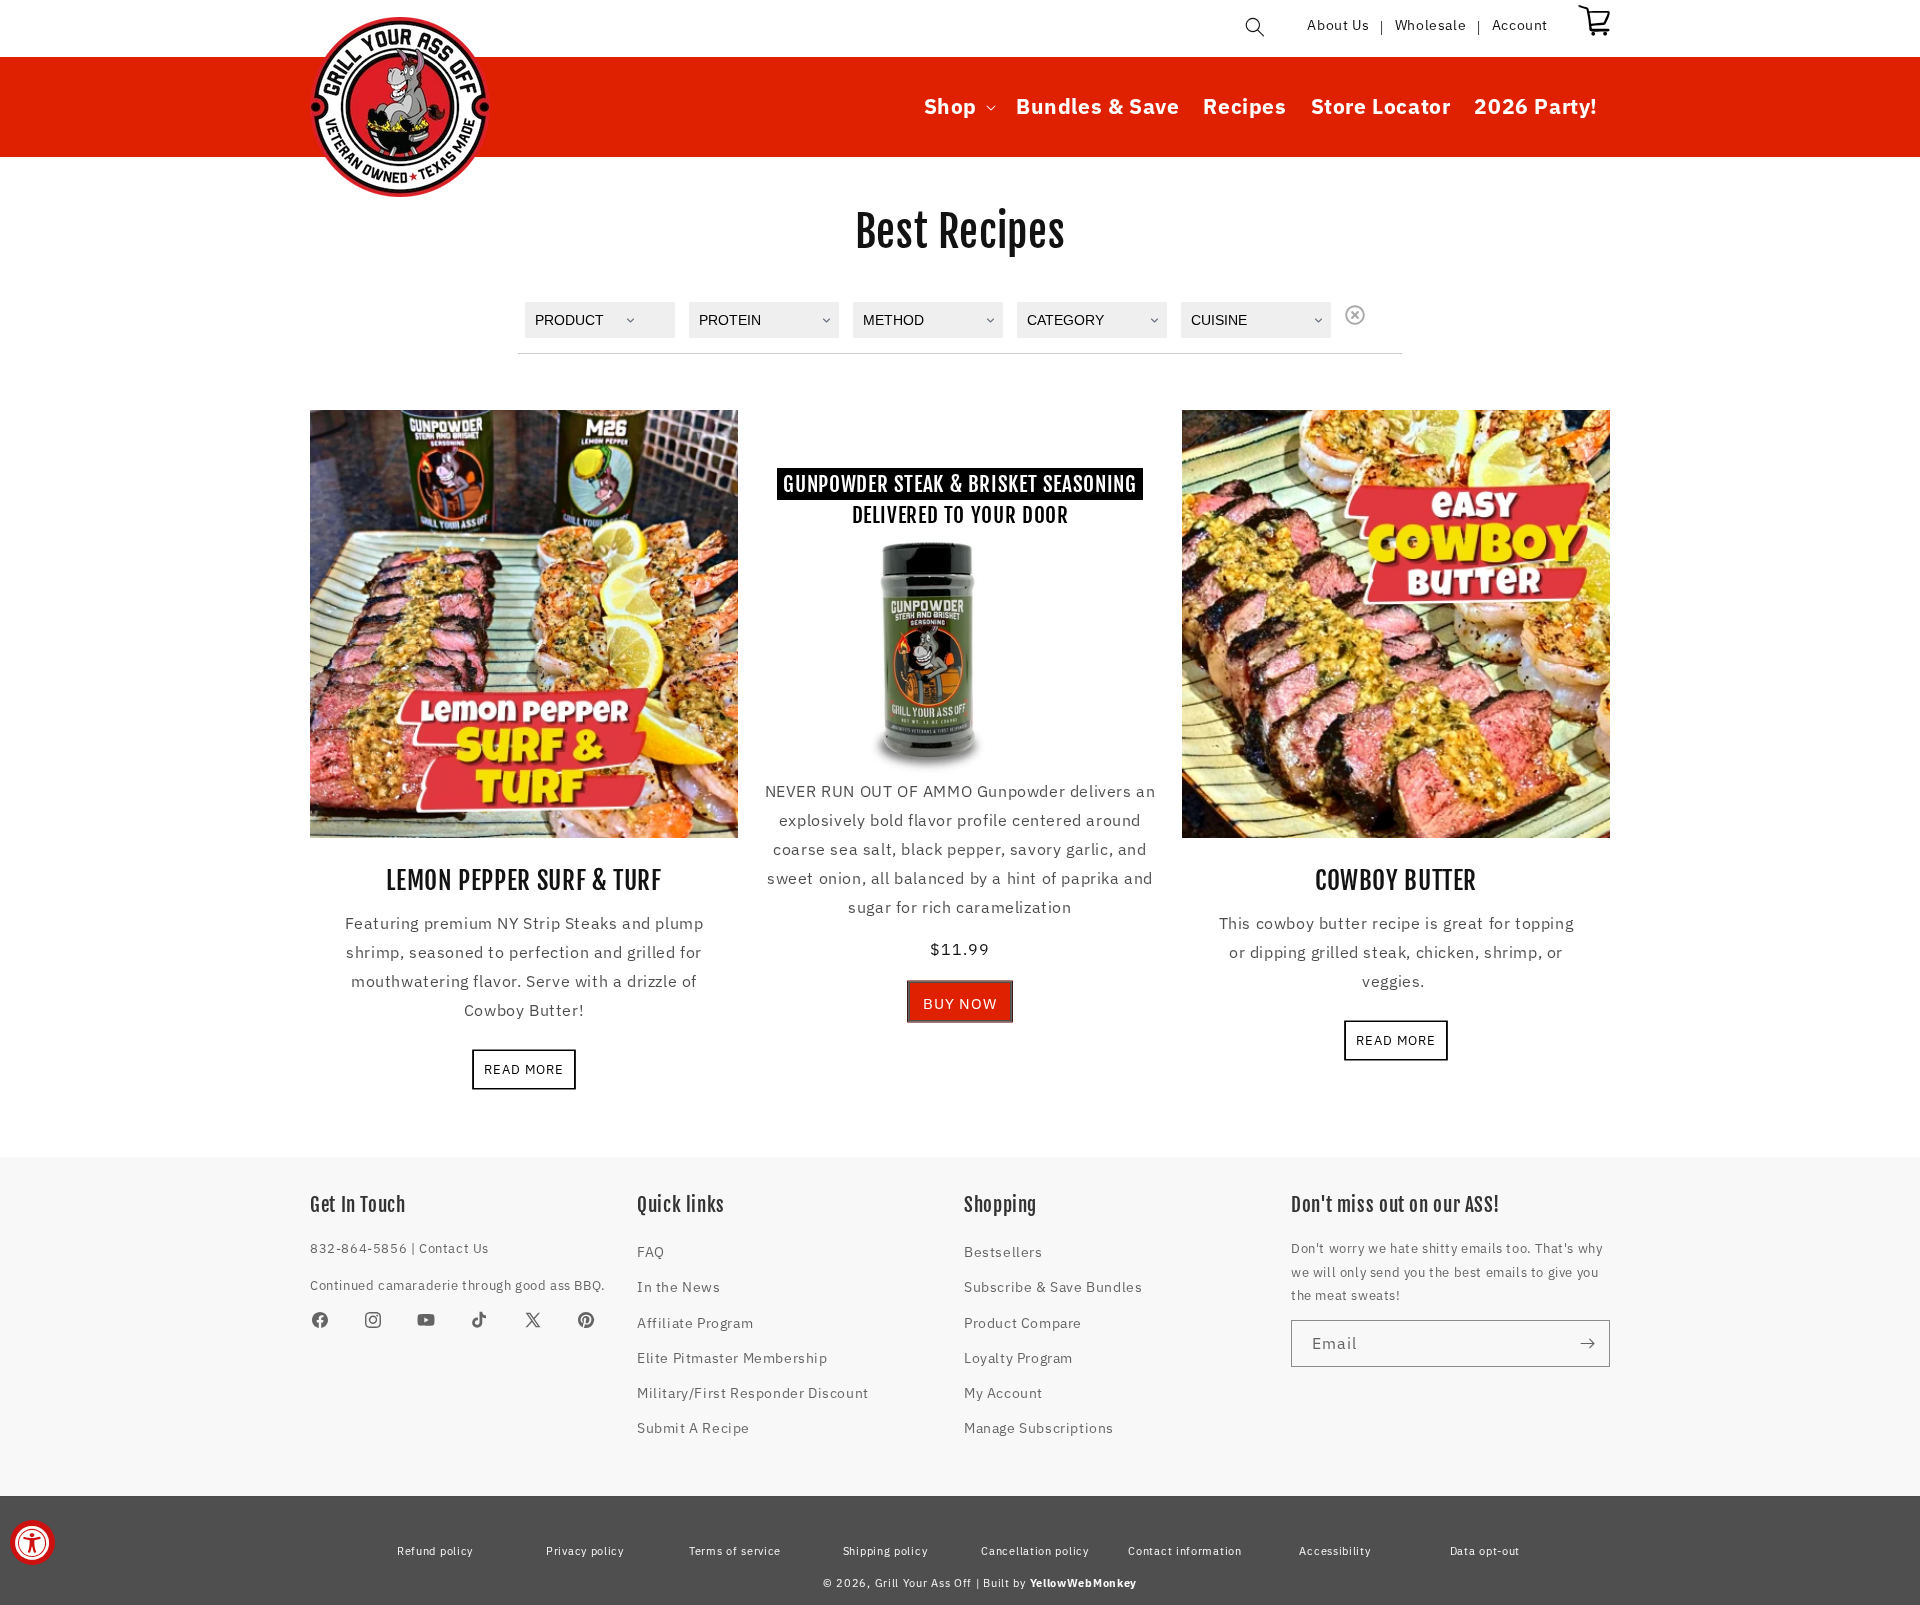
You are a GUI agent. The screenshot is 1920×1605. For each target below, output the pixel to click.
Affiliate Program (695, 1323)
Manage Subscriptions (1039, 1428)
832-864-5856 (358, 1248)
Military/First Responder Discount (753, 1393)
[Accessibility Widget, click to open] (32, 1542)
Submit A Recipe (693, 1428)
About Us (1338, 25)
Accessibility (1334, 1551)
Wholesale (1430, 25)
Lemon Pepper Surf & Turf (523, 880)
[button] (1255, 27)
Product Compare (1023, 1323)
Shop (950, 106)
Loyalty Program (1018, 1358)
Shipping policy (885, 1551)
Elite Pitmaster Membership (732, 1358)
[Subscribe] (1587, 1343)
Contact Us (454, 1248)
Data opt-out (1485, 1551)
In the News (679, 1287)
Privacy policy (585, 1551)
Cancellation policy (1034, 1551)
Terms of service (735, 1551)
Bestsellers (1003, 1252)
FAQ (651, 1252)
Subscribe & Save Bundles (1053, 1287)
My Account (1003, 1393)
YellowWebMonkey (1084, 1583)
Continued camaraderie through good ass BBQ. (458, 1285)
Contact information (1184, 1551)
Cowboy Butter (1396, 880)
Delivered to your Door (959, 500)
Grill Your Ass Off (924, 1583)
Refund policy (435, 1551)
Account (1520, 25)
